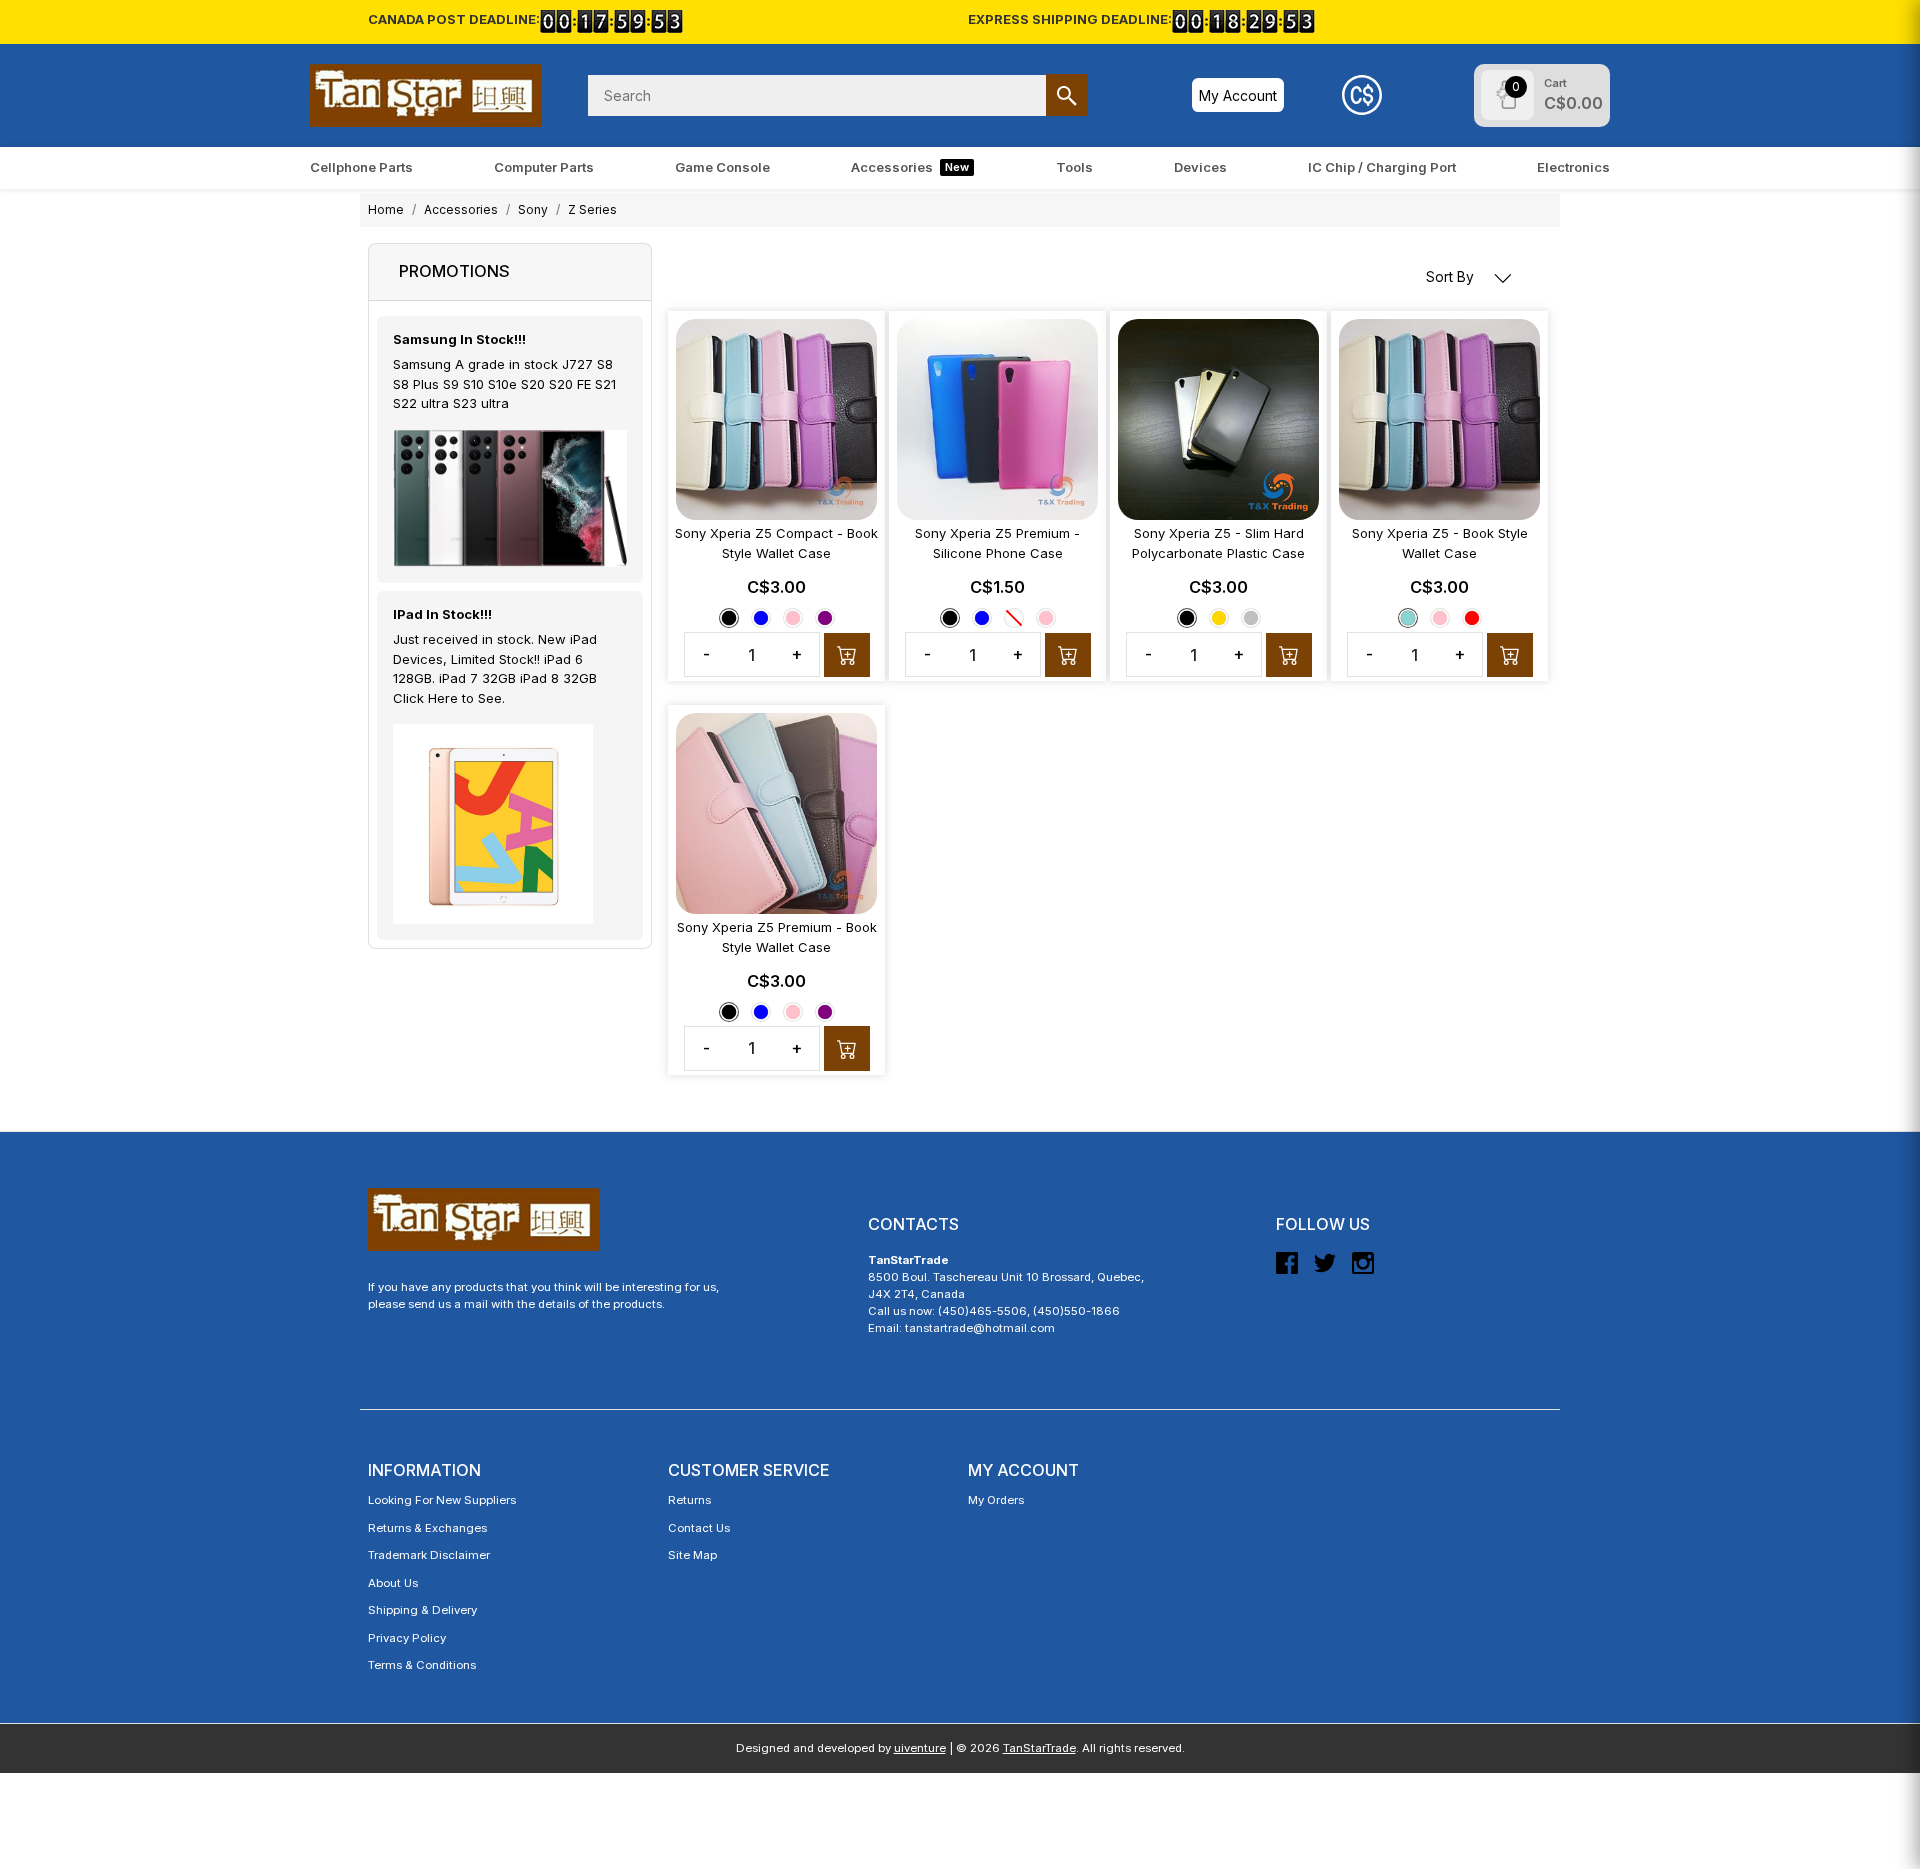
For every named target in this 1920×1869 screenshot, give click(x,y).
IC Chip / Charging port (1382, 167)
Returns (689, 1500)
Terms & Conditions (422, 1665)
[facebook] (1287, 1271)
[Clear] (1014, 618)
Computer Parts (544, 167)
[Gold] (1219, 618)
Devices (1200, 167)
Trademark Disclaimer (429, 1555)
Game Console (722, 167)
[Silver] (1251, 618)
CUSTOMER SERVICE (749, 1470)
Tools (1074, 167)
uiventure (920, 1748)
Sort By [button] (1452, 277)
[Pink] (793, 618)
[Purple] (825, 618)
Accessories (910, 167)
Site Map (692, 1555)
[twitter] (1325, 1271)
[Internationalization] (1362, 95)
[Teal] (1408, 618)
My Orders (996, 1500)
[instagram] (1363, 1271)
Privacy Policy (407, 1638)
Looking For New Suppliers (442, 1500)
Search (1067, 95)
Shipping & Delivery (422, 1610)
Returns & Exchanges (427, 1528)
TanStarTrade (1039, 1748)
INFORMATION (424, 1470)
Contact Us (699, 1528)
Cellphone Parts (361, 167)
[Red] (1472, 618)
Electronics (1573, 167)
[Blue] (761, 618)
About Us (393, 1583)
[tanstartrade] (426, 95)
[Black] (729, 618)
